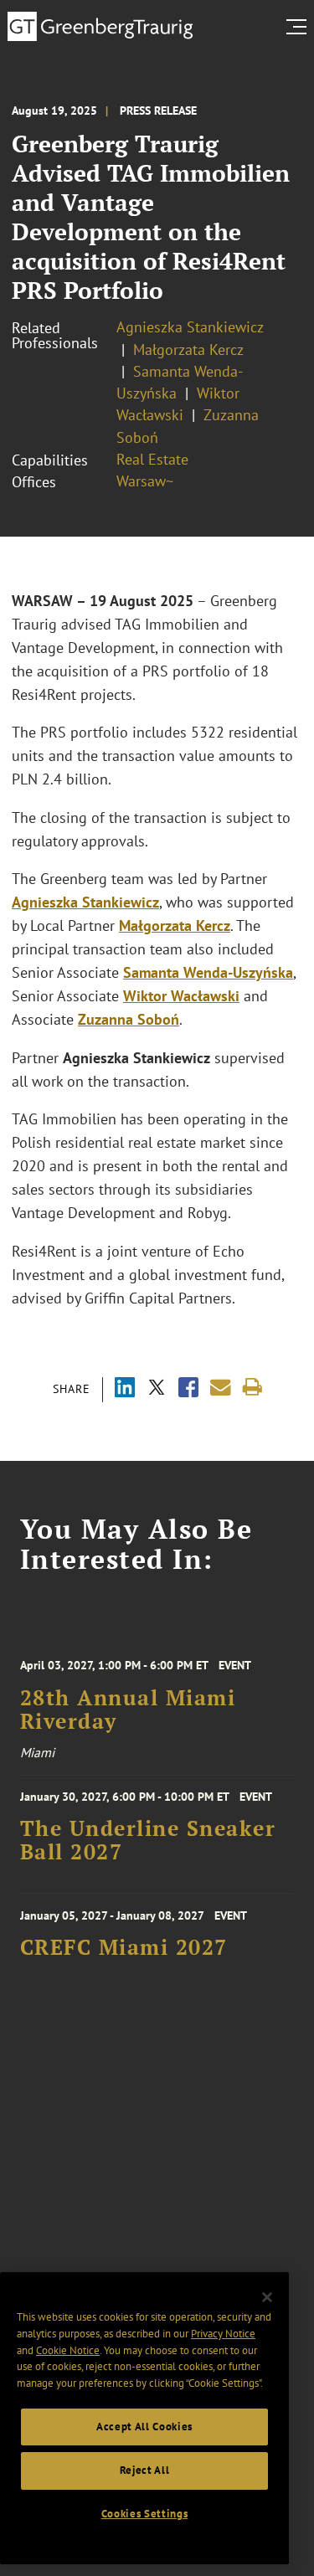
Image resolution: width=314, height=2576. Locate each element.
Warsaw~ (145, 481)
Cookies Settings (145, 2514)
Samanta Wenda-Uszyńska (208, 972)
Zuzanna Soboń (129, 1019)
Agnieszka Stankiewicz (190, 327)
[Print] (252, 1388)
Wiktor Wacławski (181, 996)
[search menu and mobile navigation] (300, 27)
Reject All (145, 2470)
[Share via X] (157, 1389)
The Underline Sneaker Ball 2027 (148, 1840)
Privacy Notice (223, 2334)
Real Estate (152, 459)
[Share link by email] (221, 1388)
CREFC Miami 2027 (124, 1947)
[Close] (267, 2297)
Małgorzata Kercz (188, 350)
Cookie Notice (68, 2350)
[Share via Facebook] (188, 1389)
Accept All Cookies (144, 2427)
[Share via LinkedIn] (125, 1389)
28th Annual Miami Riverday (128, 1710)
